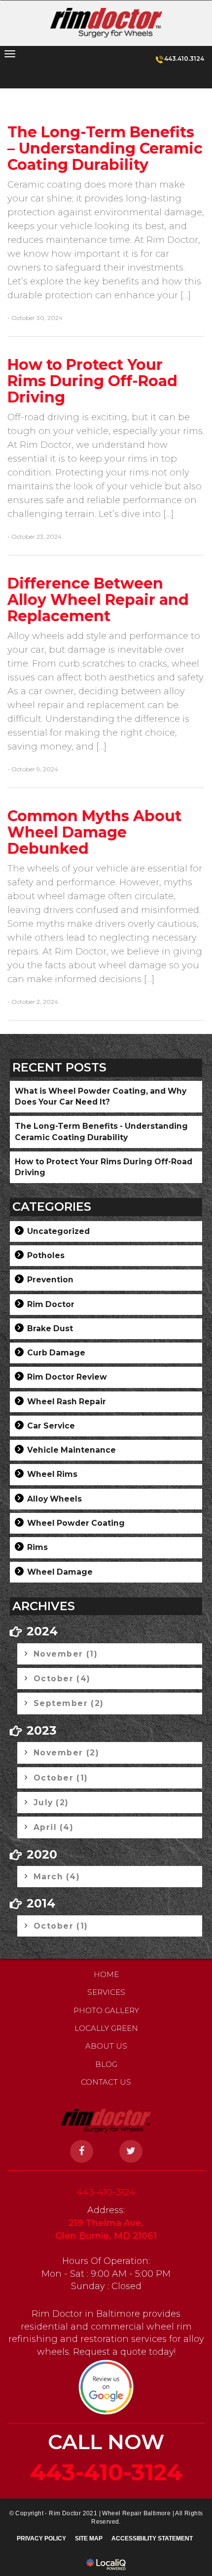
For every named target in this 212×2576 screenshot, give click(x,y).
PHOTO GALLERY (106, 2010)
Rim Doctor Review (67, 1377)
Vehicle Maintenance (71, 1450)
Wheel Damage (60, 1572)
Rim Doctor (51, 1304)
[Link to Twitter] (131, 2151)
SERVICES (106, 1992)
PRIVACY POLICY (41, 2538)
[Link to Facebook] (82, 2151)
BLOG (106, 2064)
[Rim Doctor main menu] (10, 54)
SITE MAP (89, 2538)
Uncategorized (58, 1231)
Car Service (51, 1426)
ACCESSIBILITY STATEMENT (152, 2538)
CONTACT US (106, 2082)
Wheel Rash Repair (67, 1402)
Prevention (50, 1280)
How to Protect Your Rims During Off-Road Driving (92, 381)
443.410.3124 (184, 59)
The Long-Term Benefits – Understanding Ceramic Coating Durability (105, 148)
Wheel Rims (52, 1474)
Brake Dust (50, 1328)
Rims (37, 1547)
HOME (106, 1974)
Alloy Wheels (54, 1499)
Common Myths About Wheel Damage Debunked (94, 832)
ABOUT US (106, 2046)
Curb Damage (56, 1353)
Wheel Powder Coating (76, 1523)
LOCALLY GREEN (106, 2028)
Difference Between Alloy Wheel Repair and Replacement (98, 600)
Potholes (46, 1255)
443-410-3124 (106, 2192)
